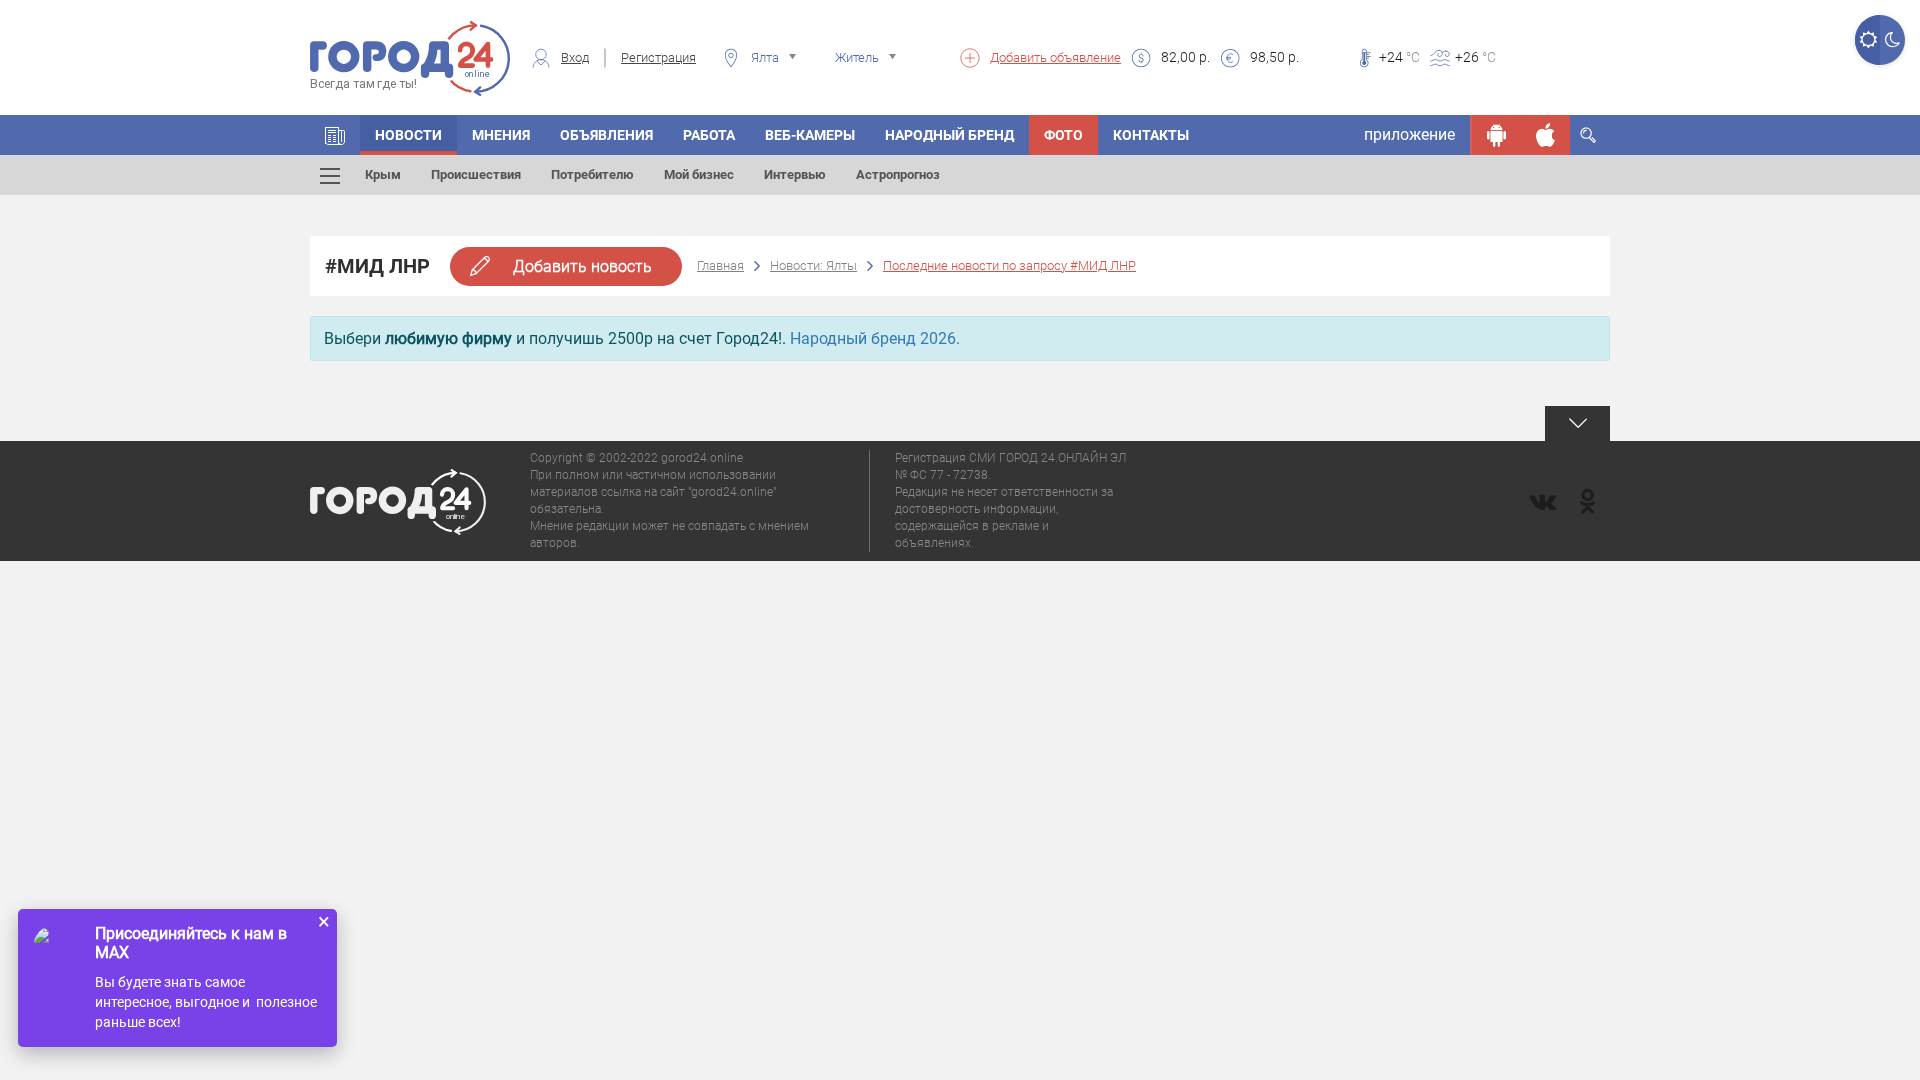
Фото (1063, 135)
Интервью (795, 174)
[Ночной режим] (1892, 40)
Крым (383, 174)
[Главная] (335, 135)
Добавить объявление (1055, 57)
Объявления (606, 135)
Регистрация (658, 57)
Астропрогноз (898, 174)
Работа (709, 135)
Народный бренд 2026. (875, 338)
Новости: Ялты (813, 265)
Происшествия (476, 174)
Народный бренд (949, 135)
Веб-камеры (810, 135)
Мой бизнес (699, 174)
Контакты (1151, 135)
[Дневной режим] (1867, 40)
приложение (1409, 134)
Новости (408, 135)
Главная (720, 265)
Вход (575, 57)
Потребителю (592, 174)
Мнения (501, 135)
